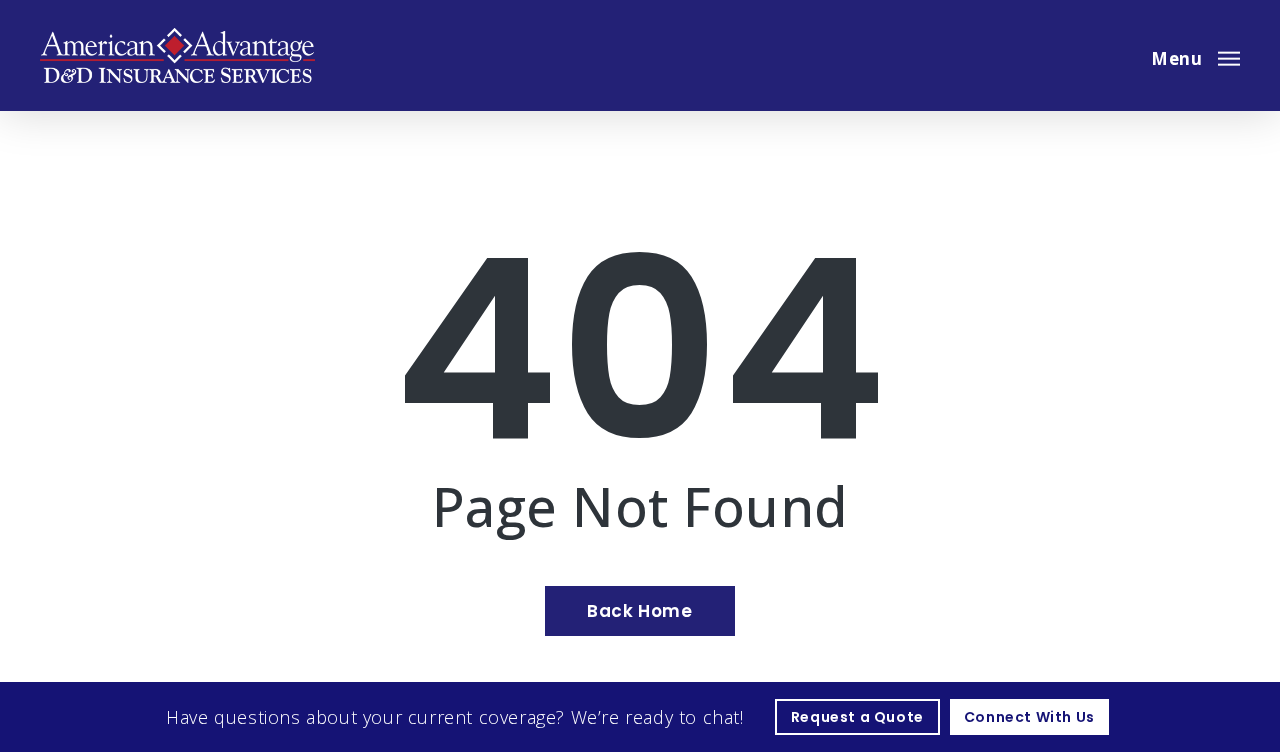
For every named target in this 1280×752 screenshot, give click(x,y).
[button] (1195, 56)
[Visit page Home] (177, 55)
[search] (1118, 56)
